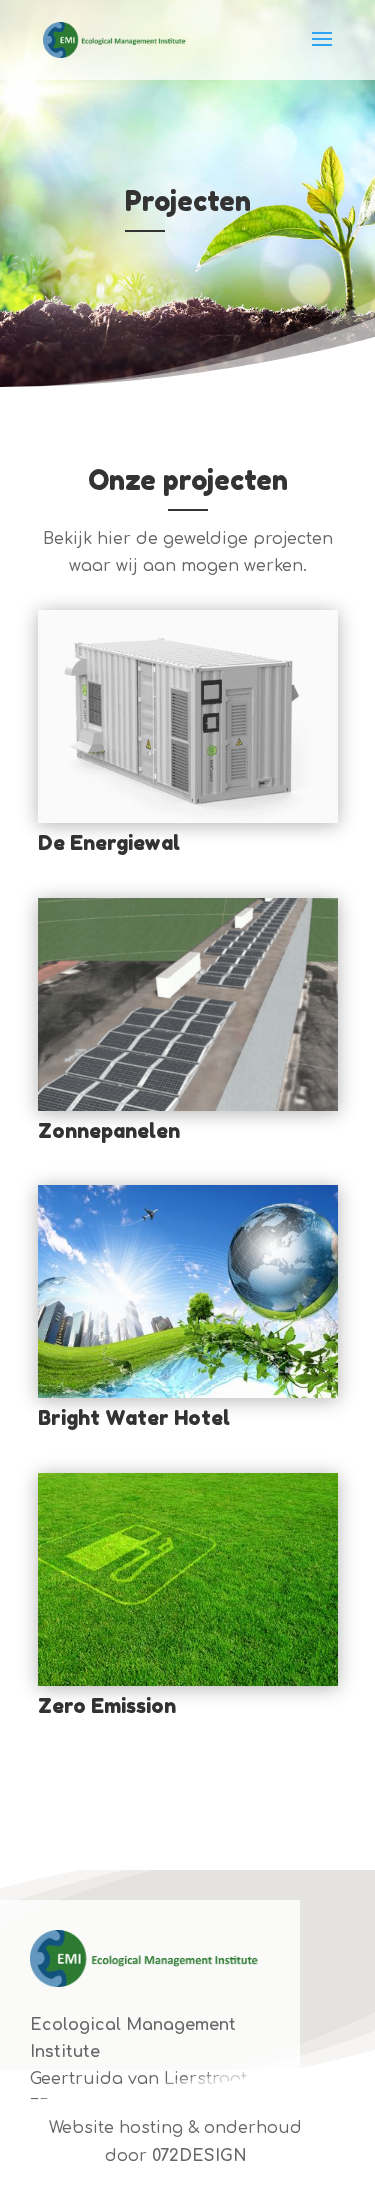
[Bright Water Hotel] (188, 1291)
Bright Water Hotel (134, 1418)
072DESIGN (199, 2156)
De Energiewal (109, 843)
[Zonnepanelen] (188, 1004)
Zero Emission (107, 1706)
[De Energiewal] (188, 716)
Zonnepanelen (109, 1131)
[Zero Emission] (188, 1579)
